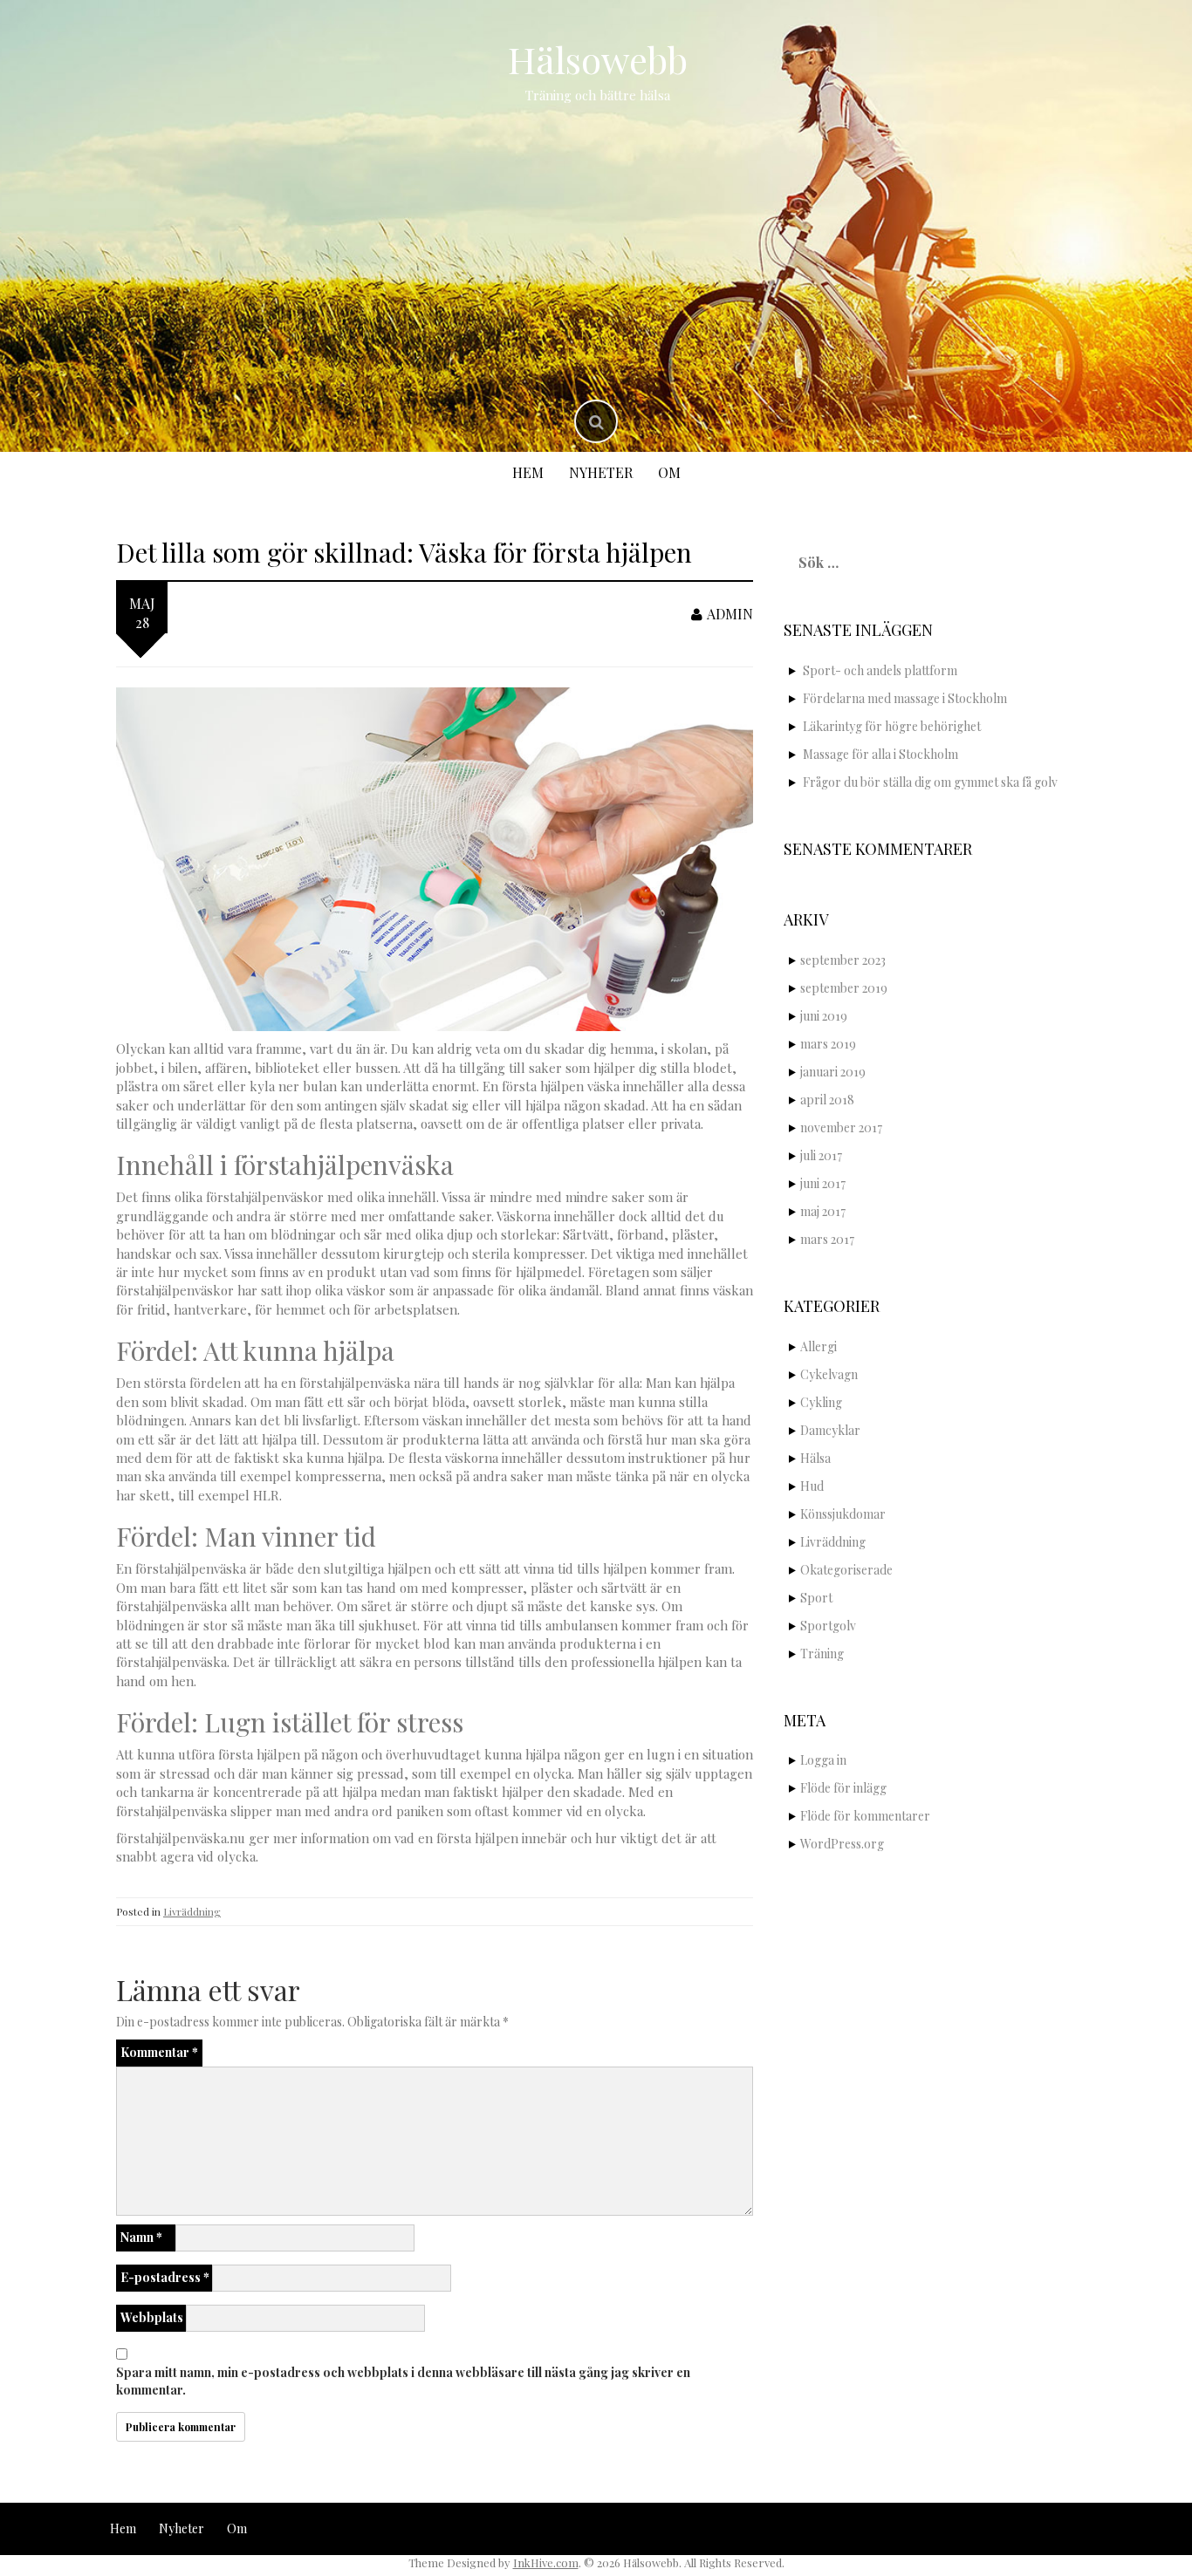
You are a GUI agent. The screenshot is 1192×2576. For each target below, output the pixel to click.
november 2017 (841, 1127)
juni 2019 (824, 1016)
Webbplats (152, 2317)
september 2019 (844, 988)
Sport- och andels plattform (880, 670)
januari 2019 (833, 1072)
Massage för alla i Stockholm (880, 754)
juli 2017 (821, 1155)
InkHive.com (546, 2562)
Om (669, 472)
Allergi (819, 1346)
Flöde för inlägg (843, 1788)
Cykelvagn (829, 1374)
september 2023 (843, 960)
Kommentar (159, 2052)
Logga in (823, 1760)
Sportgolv (828, 1626)
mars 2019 (828, 1044)
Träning (822, 1654)
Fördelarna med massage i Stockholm (905, 698)
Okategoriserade (846, 1570)
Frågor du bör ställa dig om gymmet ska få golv (930, 782)
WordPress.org (842, 1844)
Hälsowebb (598, 59)
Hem (528, 472)
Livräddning (192, 1911)
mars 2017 (827, 1239)
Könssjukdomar (843, 1514)
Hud (812, 1486)
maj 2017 (823, 1211)
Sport (816, 1598)
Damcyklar (830, 1430)
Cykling (821, 1402)
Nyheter (601, 472)
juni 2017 (823, 1183)
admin (730, 614)
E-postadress (165, 2277)
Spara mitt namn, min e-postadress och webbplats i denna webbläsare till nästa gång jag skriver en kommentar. (403, 2381)
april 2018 (827, 1100)
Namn (141, 2237)
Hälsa (815, 1458)
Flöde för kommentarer (865, 1816)
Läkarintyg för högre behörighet (892, 726)
